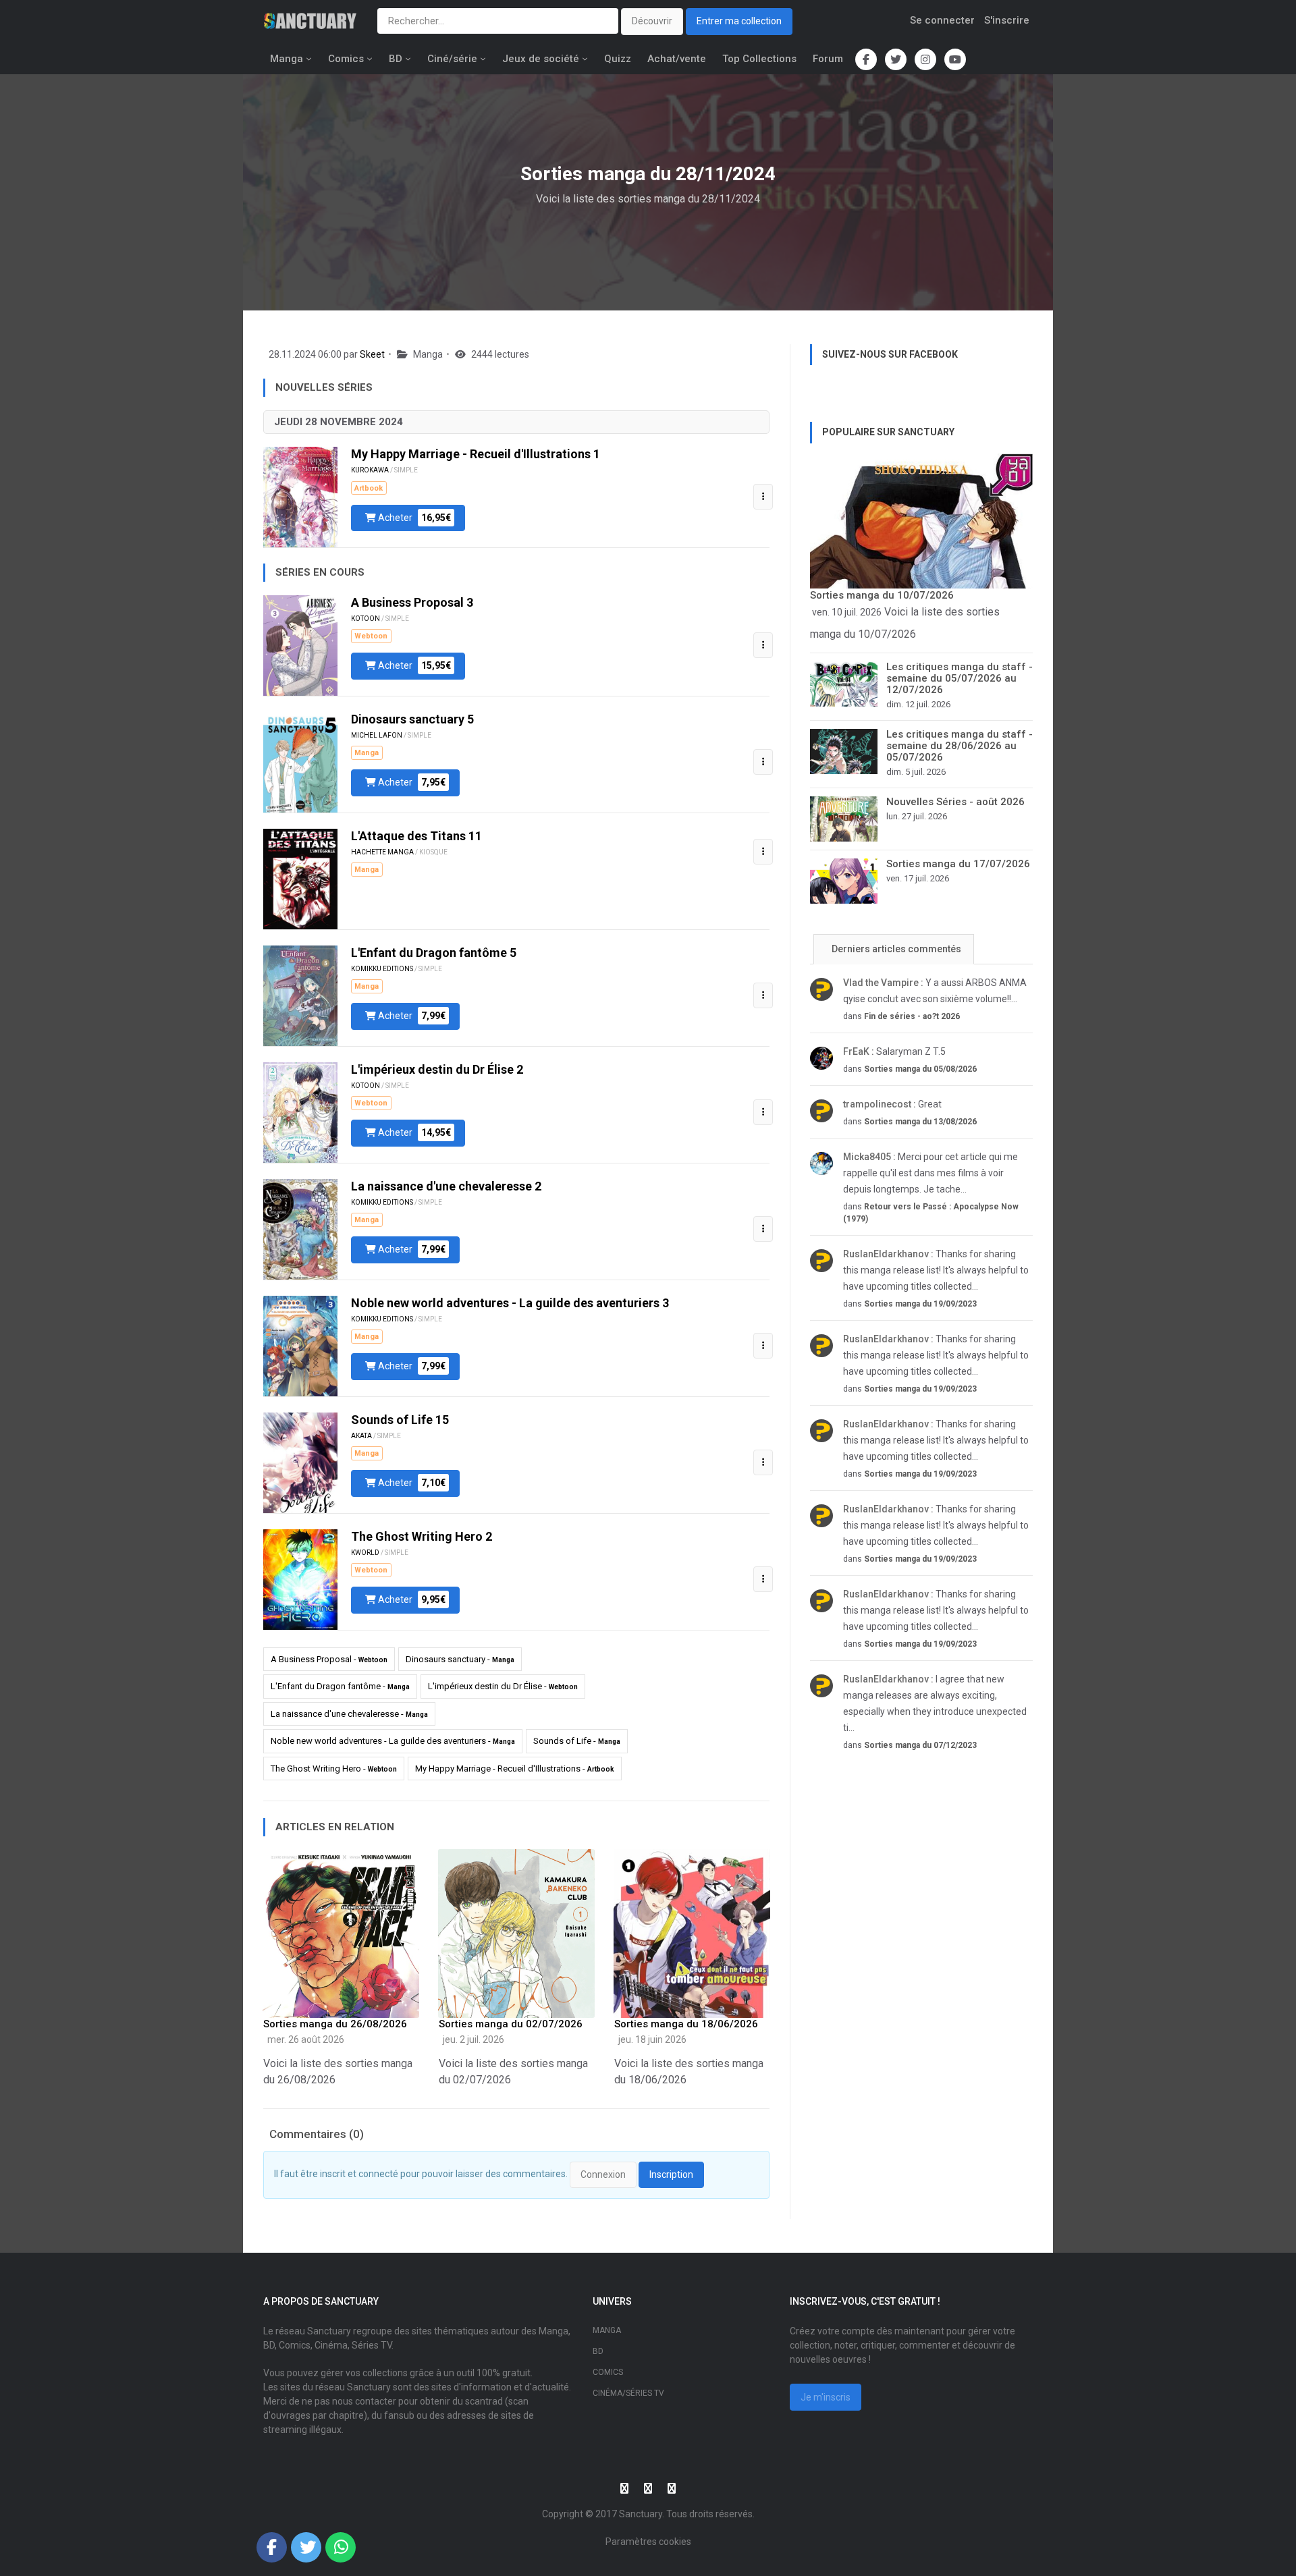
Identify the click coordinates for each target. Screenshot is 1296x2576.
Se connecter (942, 20)
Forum (828, 59)
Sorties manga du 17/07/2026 (958, 864)
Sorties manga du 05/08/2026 (920, 1069)
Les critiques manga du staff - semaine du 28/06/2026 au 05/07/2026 (960, 746)
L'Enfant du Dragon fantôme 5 (434, 953)
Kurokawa (370, 470)
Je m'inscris (826, 2397)
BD (396, 59)
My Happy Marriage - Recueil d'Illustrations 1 (476, 454)
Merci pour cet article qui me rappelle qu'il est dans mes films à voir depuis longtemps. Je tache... (930, 1173)
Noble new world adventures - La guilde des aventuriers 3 (510, 1303)
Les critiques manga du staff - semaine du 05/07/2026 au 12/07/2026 (960, 678)
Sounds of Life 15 (400, 1420)
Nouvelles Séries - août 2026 (955, 802)
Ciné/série (452, 59)
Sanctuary (641, 2514)
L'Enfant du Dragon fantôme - (340, 1686)
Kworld (365, 1553)
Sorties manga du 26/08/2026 (335, 2024)
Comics (346, 59)
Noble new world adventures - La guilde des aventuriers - (393, 1741)
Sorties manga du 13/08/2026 (920, 1122)
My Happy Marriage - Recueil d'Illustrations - (515, 1769)
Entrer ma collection (739, 21)
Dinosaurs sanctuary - (460, 1659)
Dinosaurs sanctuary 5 (412, 719)
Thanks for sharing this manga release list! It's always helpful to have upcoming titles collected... (936, 1270)
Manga (287, 59)
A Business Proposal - (329, 1659)
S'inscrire (1007, 20)
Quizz (618, 59)
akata (361, 1436)
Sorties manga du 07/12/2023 (920, 1745)
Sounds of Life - (577, 1741)
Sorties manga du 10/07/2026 (882, 595)
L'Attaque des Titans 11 (416, 836)
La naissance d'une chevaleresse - (349, 1714)
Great (892, 1104)
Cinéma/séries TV (628, 2393)
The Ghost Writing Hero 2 (422, 1536)
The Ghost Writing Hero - (334, 1769)
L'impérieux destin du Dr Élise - (503, 1686)
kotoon (366, 619)
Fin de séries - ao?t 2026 (912, 1016)
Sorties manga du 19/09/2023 (920, 1304)
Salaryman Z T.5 (894, 1051)
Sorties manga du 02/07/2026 (511, 2024)
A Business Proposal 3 (412, 602)
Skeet (372, 354)
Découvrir (652, 21)
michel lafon (377, 735)
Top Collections (759, 59)
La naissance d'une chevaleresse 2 (446, 1186)
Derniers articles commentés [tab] (895, 949)
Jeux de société (541, 59)
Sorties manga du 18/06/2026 (686, 2024)
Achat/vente (677, 59)
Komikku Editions (382, 969)
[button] (763, 497)
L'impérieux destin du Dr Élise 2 (437, 1069)
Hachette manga (382, 852)
